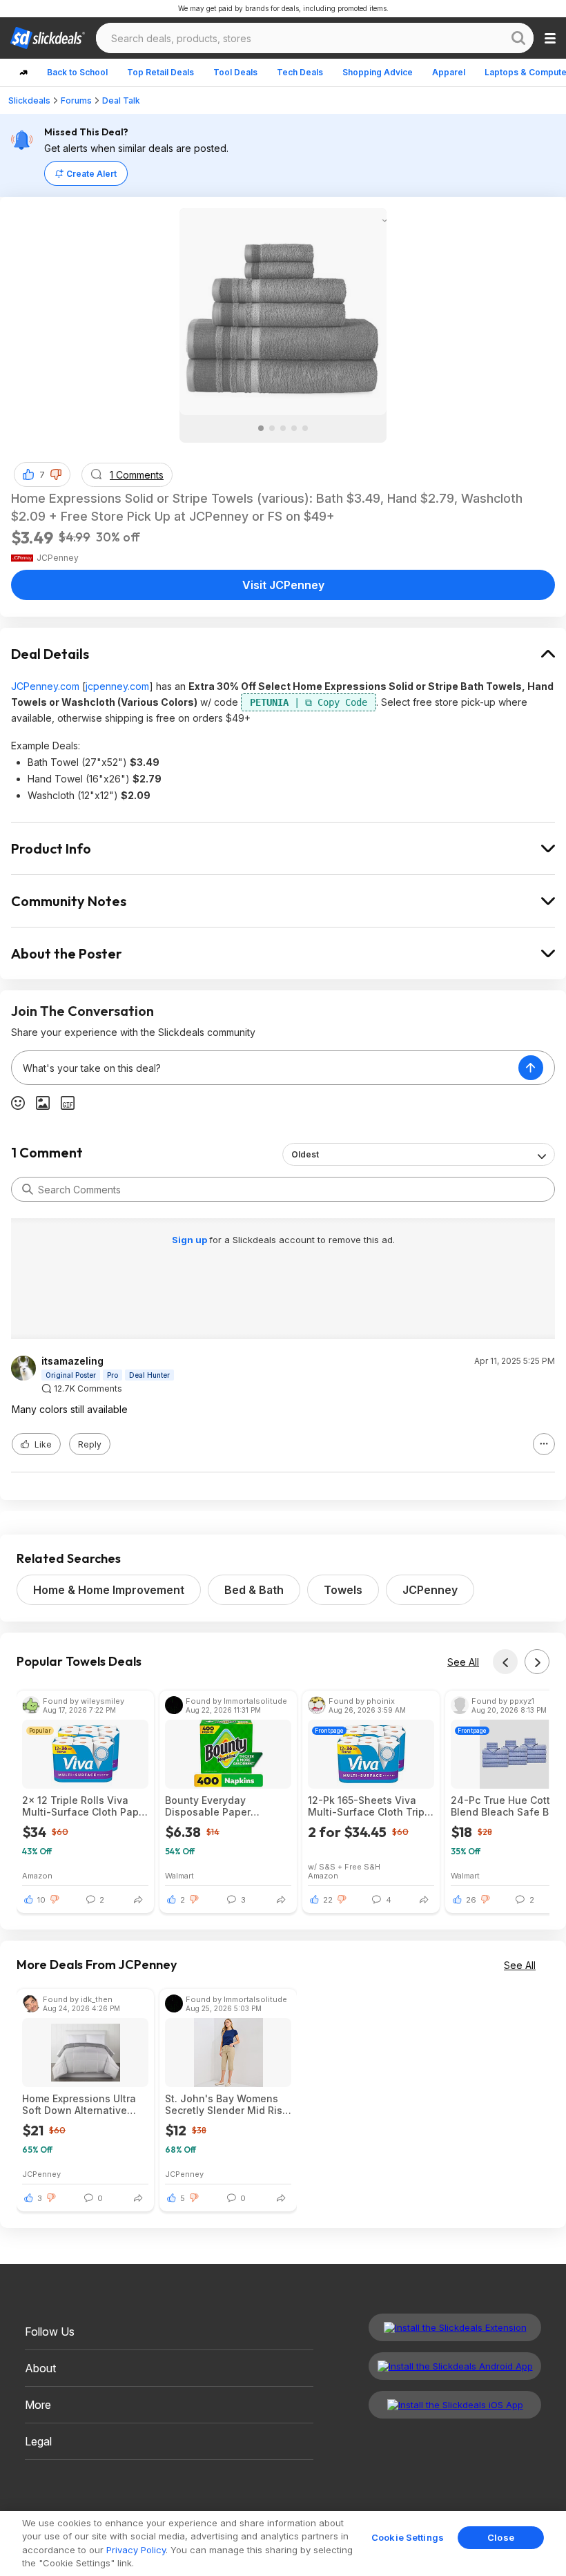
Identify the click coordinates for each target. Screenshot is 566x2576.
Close (501, 2537)
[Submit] (28, 1189)
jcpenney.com (117, 686)
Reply (90, 1444)
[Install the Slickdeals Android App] (455, 2366)
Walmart (179, 1875)
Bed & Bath (254, 1590)
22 (328, 1900)
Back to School (77, 72)
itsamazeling (72, 1361)
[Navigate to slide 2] (272, 428)
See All (463, 1662)
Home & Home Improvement (109, 1590)
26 (471, 1900)
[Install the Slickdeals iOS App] (455, 2405)
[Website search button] (518, 38)
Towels (343, 1590)
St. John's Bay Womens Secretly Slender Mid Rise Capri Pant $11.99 (227, 2104)
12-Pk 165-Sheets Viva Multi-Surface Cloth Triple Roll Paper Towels (371, 1806)
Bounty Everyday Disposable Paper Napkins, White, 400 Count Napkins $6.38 (216, 1806)
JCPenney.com (45, 686)
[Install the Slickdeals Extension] (455, 2327)
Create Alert (91, 174)
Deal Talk (121, 100)
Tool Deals (235, 72)
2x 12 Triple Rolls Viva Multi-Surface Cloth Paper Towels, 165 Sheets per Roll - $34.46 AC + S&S (85, 1806)
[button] (56, 474)
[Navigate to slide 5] (305, 428)
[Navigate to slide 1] (261, 428)
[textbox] (265, 1068)
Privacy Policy (136, 2550)
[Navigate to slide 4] (294, 428)
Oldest (305, 1154)
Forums (76, 100)
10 (41, 1900)
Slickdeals (29, 100)
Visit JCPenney (283, 585)
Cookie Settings (408, 2537)
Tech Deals (300, 72)
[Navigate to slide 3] (283, 428)
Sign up (191, 1240)
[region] (283, 2544)
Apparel (449, 72)
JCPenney (430, 1590)
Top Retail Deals (160, 72)
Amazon (37, 1875)
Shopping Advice (378, 72)
